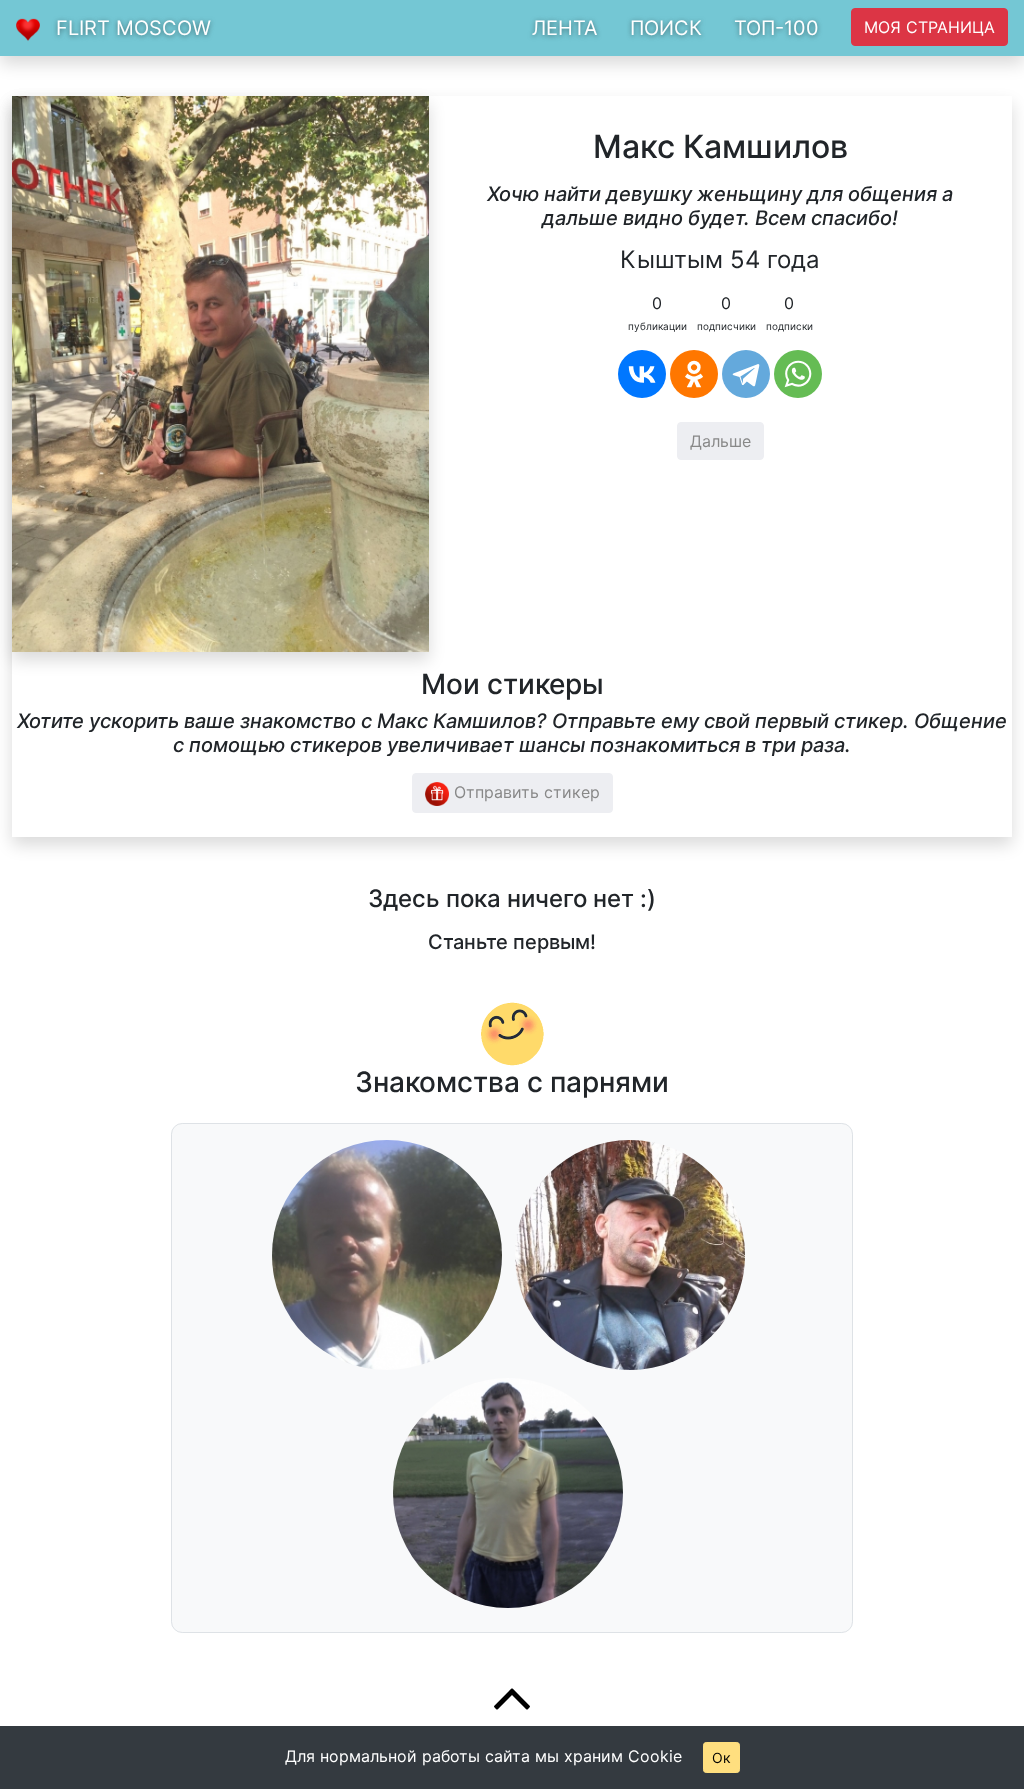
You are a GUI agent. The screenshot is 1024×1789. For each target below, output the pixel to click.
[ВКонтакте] (642, 374)
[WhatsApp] (798, 374)
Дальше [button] (720, 441)
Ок (721, 1757)
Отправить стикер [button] (524, 792)
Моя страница (929, 27)
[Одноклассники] (694, 374)
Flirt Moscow (133, 28)
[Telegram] (746, 374)
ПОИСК (666, 28)
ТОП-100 (776, 28)
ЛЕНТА (565, 28)
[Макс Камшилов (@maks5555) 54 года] (220, 372)
